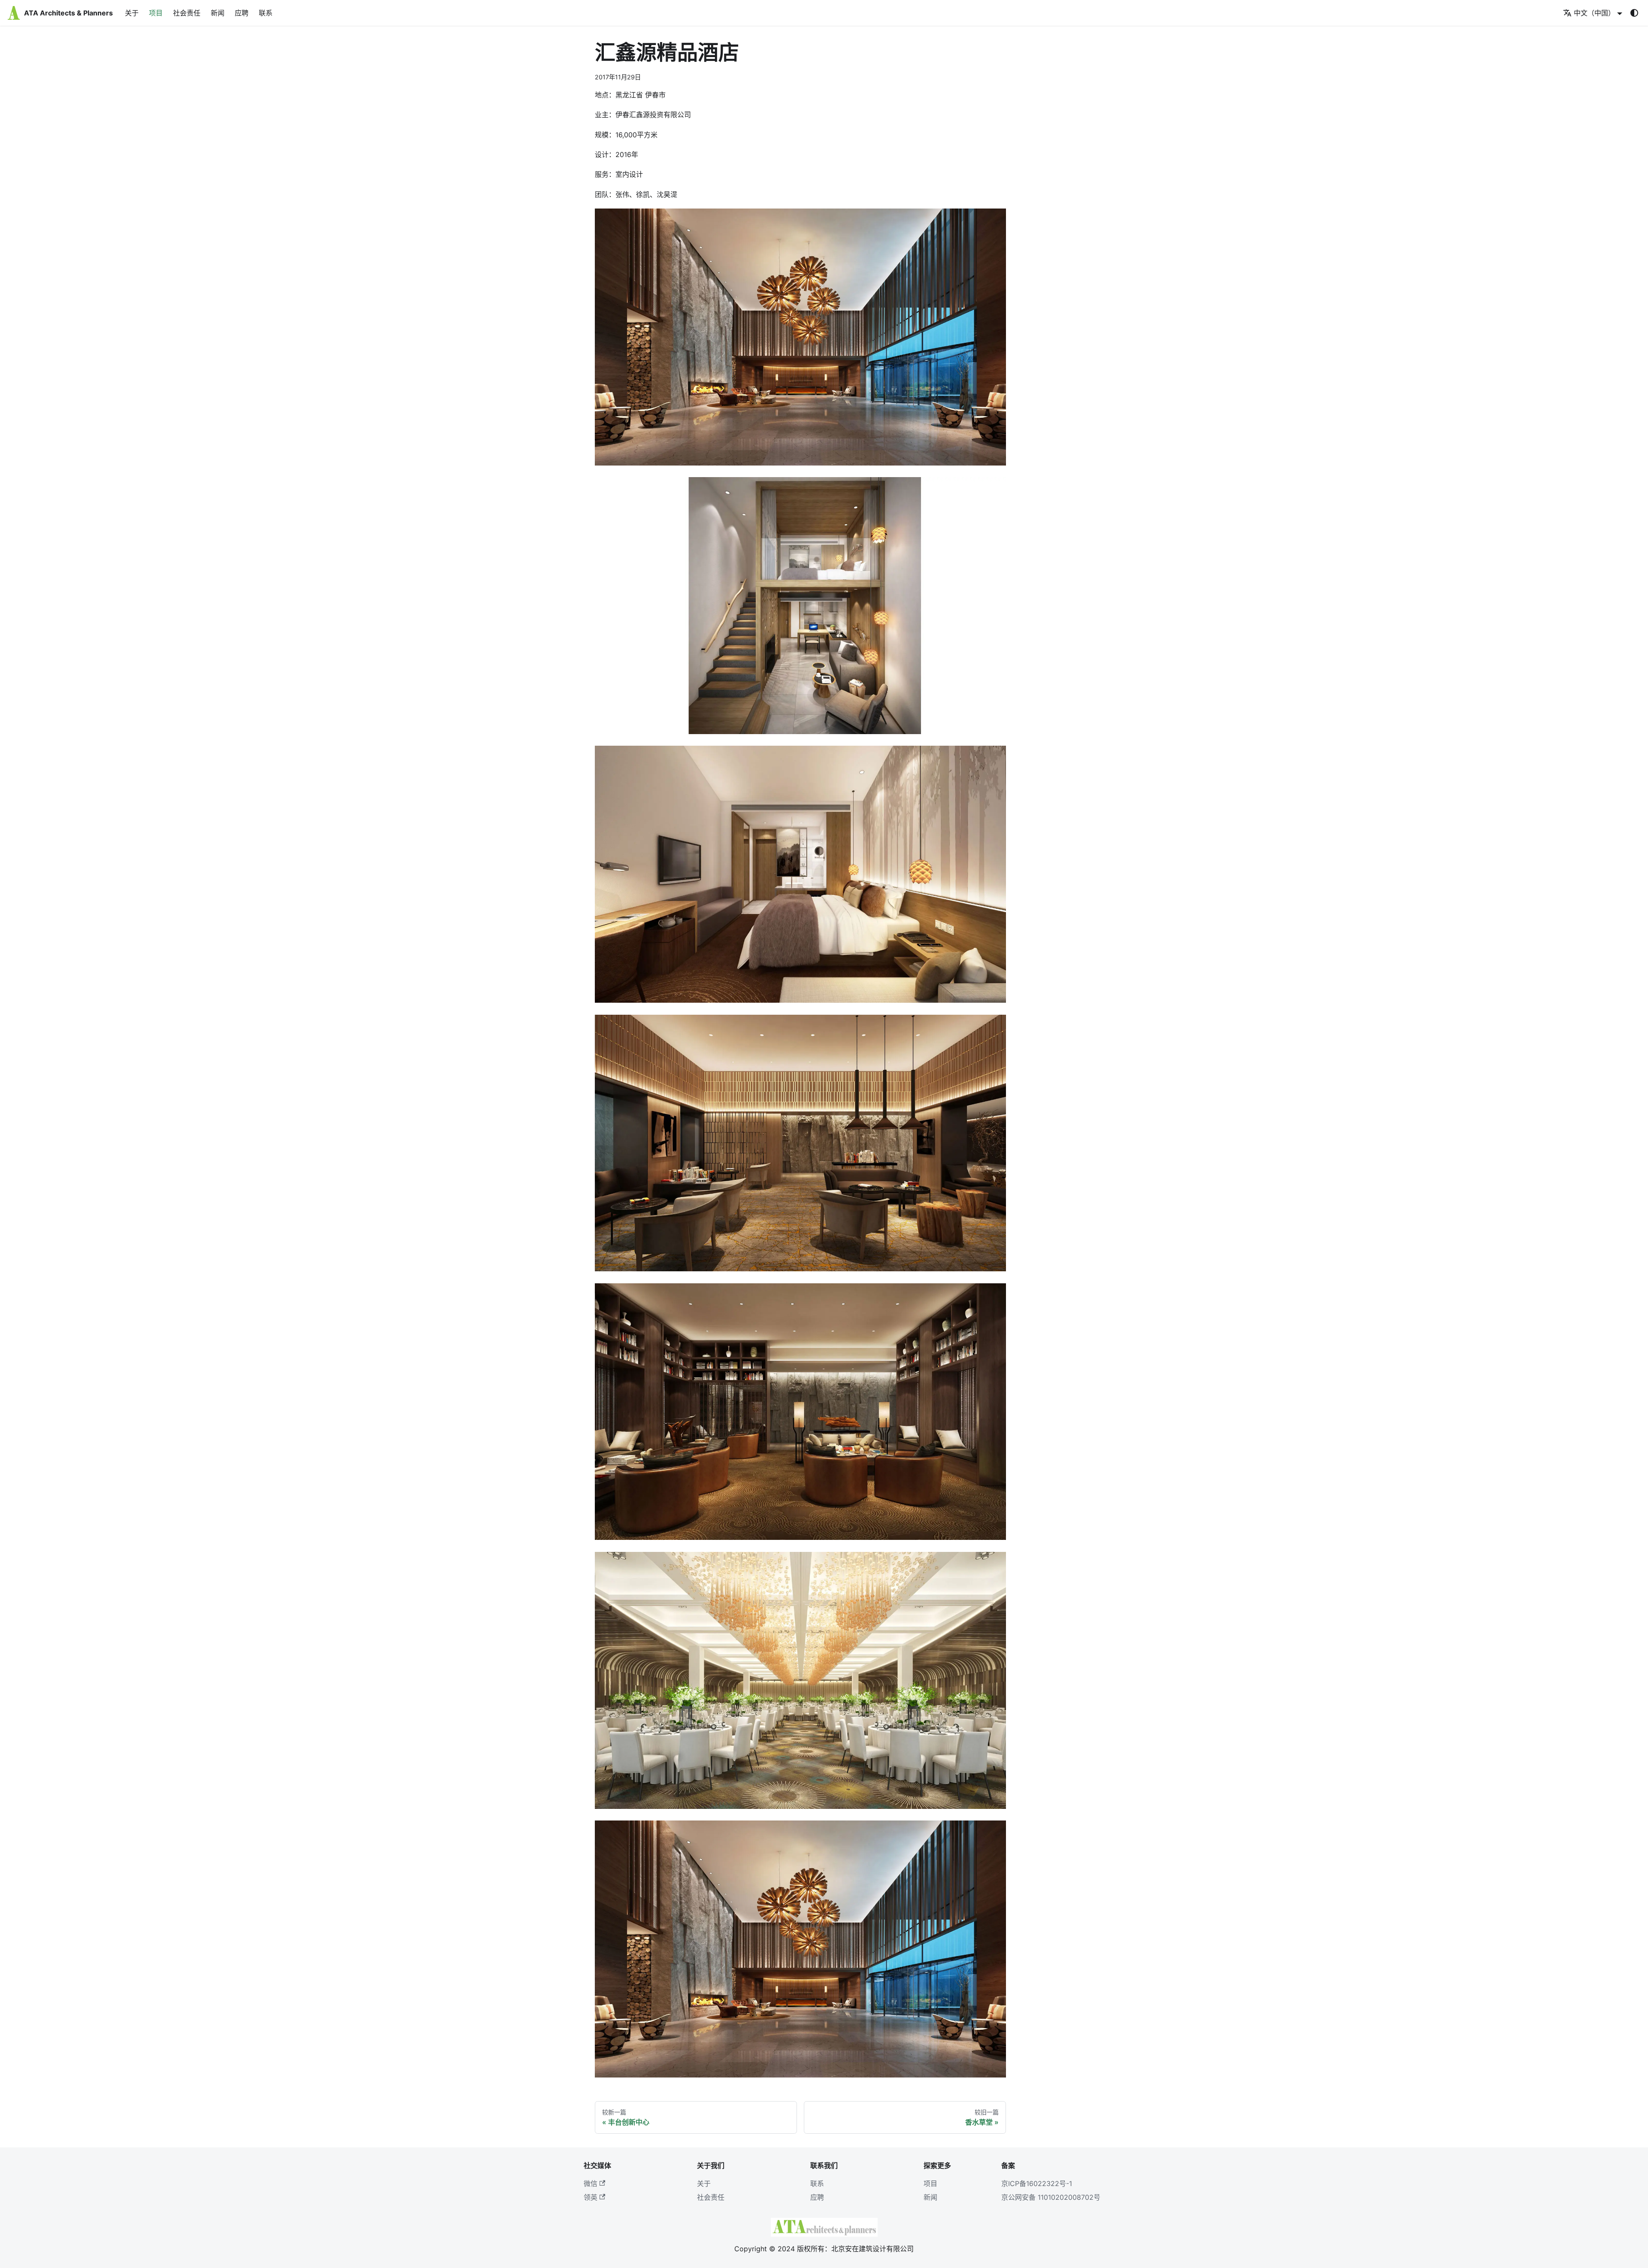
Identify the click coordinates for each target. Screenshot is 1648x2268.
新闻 (218, 13)
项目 (156, 13)
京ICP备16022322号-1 (1037, 2183)
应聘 (242, 13)
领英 (591, 2197)
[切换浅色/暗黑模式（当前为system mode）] (1634, 13)
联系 (266, 13)
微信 (591, 2183)
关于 (132, 13)
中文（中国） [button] (1594, 13)
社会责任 (187, 13)
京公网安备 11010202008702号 (1051, 2197)
